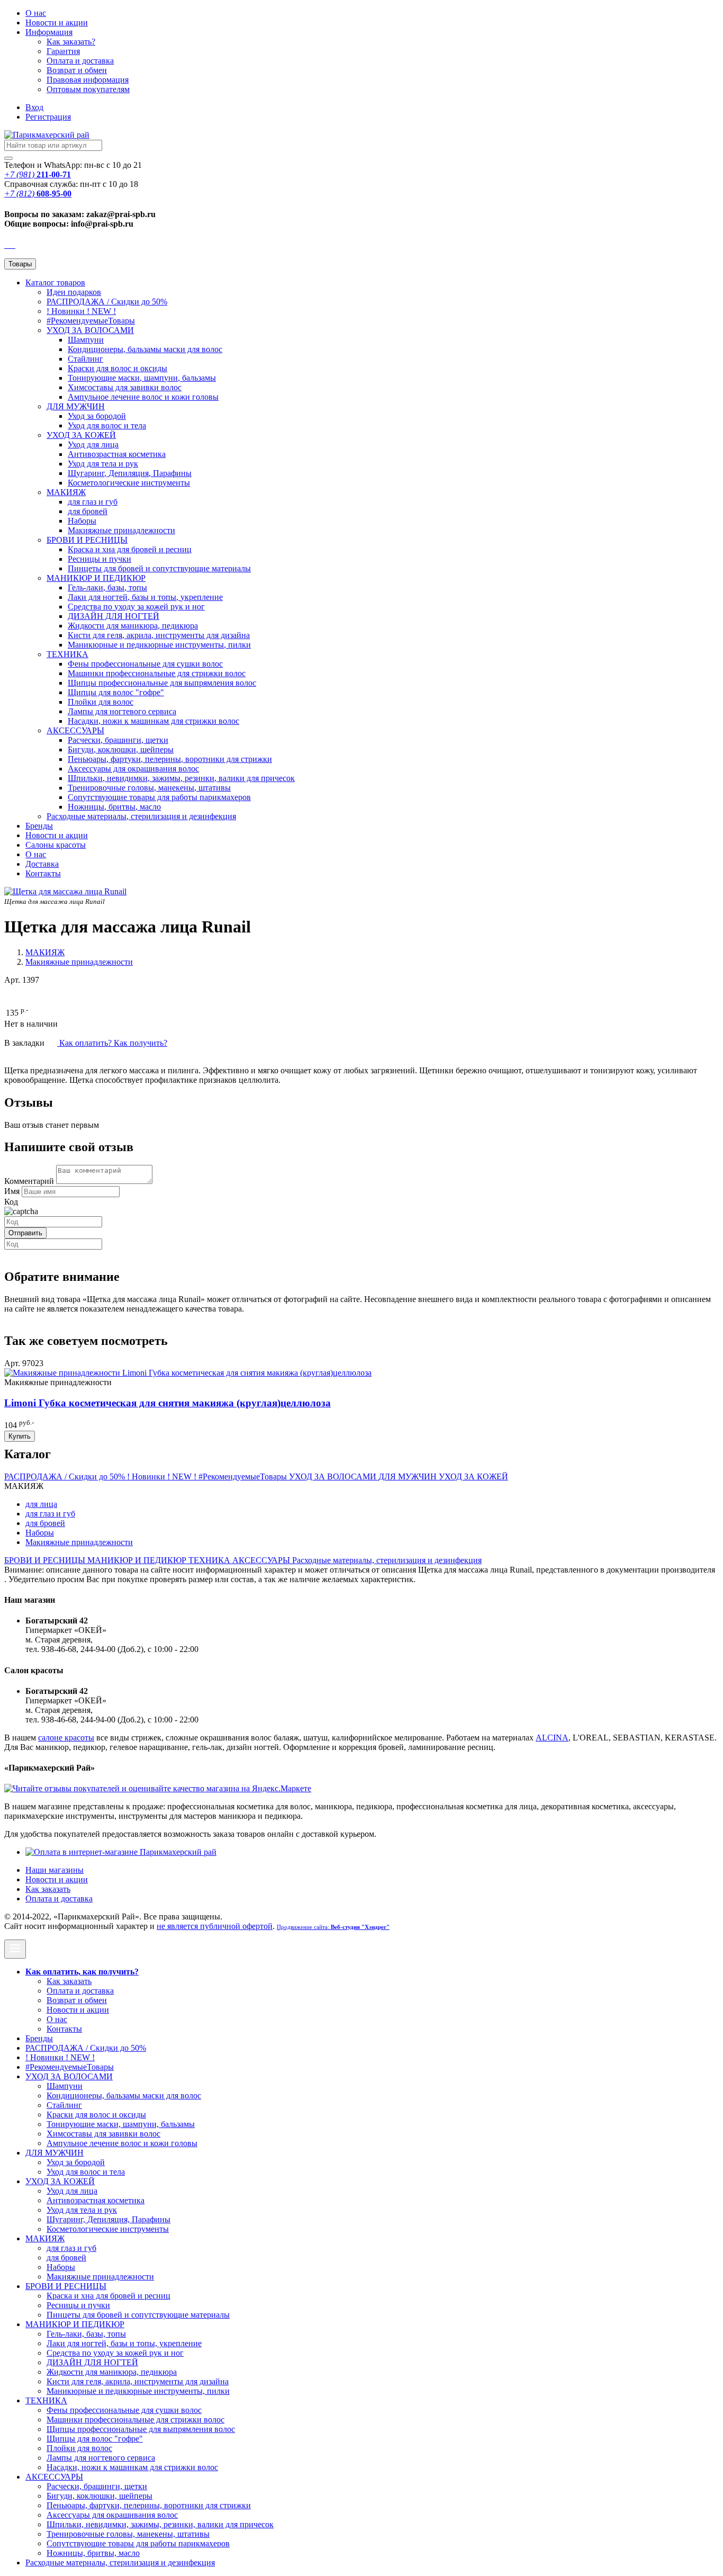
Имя (12, 1191)
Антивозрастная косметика (117, 454)
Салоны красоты (56, 845)
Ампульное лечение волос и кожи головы (143, 397)
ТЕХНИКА (67, 654)
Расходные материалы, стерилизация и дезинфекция (141, 816)
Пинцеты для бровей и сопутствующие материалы (159, 568)
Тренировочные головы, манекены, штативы (149, 788)
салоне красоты (66, 1738)
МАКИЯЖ (66, 492)
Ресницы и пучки (100, 559)
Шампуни (86, 340)
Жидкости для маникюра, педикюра (133, 626)
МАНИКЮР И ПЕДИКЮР (96, 578)
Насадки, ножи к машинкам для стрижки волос (153, 721)
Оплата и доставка (80, 61)
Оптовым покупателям (88, 89)
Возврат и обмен (77, 70)
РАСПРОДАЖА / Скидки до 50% (107, 302)
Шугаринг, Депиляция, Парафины (130, 473)
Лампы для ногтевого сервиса (122, 711)
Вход (34, 107)
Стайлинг (85, 359)
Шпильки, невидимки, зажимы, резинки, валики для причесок (181, 778)
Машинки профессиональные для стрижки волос (157, 673)
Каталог (55, 282)
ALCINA (552, 1738)
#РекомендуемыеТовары (91, 321)
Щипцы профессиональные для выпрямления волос (162, 683)
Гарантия (63, 51)
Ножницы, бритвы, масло (114, 807)
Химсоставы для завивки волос (125, 387)
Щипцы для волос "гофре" (116, 692)
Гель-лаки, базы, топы (107, 587)
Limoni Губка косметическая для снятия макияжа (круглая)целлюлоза (168, 1403)
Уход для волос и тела (107, 425)
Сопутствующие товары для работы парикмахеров (159, 797)
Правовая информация (88, 80)
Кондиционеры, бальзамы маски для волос (145, 349)
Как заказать (48, 1889)
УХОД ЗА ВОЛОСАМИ (90, 330)
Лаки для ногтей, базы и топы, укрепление (145, 597)
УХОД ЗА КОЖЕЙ (81, 435)
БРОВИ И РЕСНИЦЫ (87, 540)
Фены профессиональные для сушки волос (145, 664)
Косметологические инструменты (129, 483)
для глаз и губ (93, 502)
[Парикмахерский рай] (47, 135)
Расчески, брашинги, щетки (118, 740)
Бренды (39, 826)
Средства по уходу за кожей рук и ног (136, 607)
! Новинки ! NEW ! (81, 311)
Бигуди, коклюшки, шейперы (121, 750)
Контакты (43, 873)
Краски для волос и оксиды (118, 368)
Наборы (82, 521)
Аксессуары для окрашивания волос (133, 769)
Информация (49, 32)
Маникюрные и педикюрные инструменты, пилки (159, 645)
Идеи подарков (74, 292)
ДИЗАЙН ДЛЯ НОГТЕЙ (114, 616)
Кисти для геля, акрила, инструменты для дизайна (159, 635)
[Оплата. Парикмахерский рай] (121, 1852)
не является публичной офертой (215, 1926)
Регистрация (48, 117)
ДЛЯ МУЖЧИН (76, 406)
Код (11, 1202)
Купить (20, 1436)
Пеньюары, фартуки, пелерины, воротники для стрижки (170, 759)
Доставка (42, 864)
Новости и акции (57, 835)
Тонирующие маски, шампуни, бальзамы (142, 378)
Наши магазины (55, 1870)
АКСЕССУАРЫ (75, 730)
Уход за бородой (97, 416)
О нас (36, 13)
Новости (57, 23)
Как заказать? (71, 42)
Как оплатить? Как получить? (112, 1043)
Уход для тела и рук (103, 464)
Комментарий (29, 1181)
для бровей (88, 511)
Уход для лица (93, 445)
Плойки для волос (101, 702)
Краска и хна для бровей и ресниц (130, 549)
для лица (41, 1504)
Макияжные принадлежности (121, 530)
